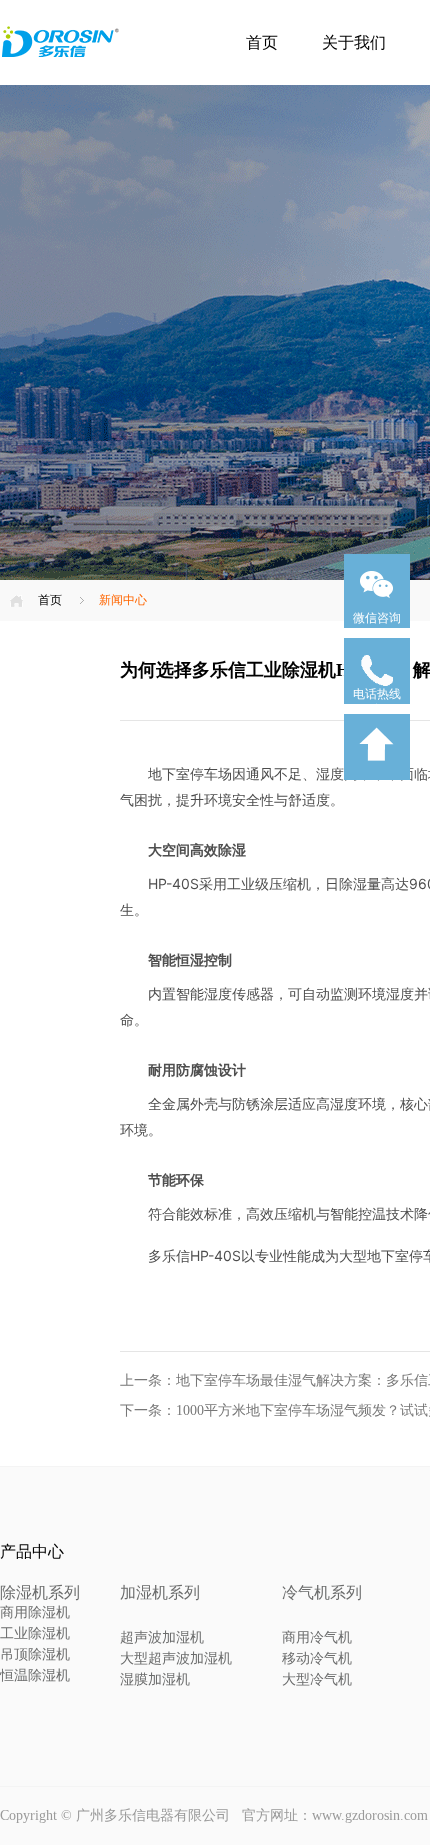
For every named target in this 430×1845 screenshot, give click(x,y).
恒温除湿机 (35, 1675)
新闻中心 (123, 600)
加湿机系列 (160, 1592)
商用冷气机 (317, 1637)
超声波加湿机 (162, 1637)
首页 (262, 42)
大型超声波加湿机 (176, 1658)
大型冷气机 (317, 1679)
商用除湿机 (35, 1612)
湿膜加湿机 (155, 1679)
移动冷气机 (317, 1658)
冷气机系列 (322, 1592)
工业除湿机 (35, 1633)
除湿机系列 (40, 1592)
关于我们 (354, 42)
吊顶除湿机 (35, 1654)
